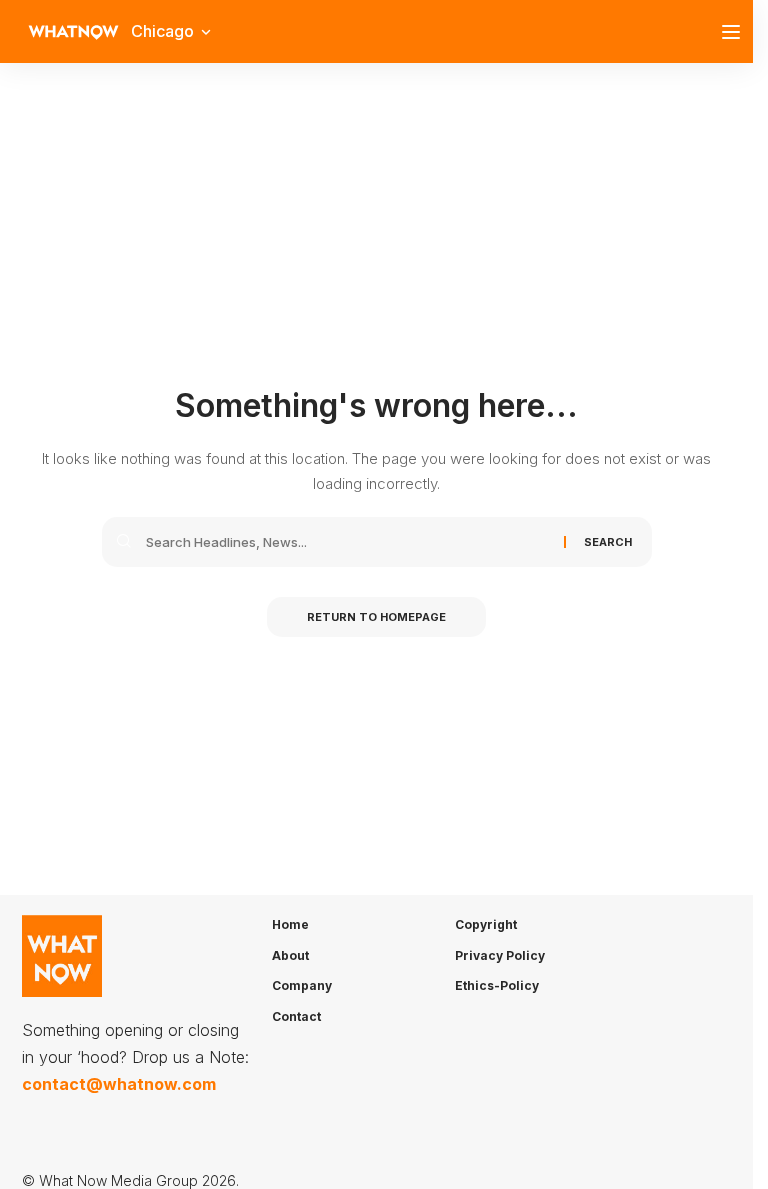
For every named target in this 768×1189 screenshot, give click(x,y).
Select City (193, 314)
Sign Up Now (383, 390)
